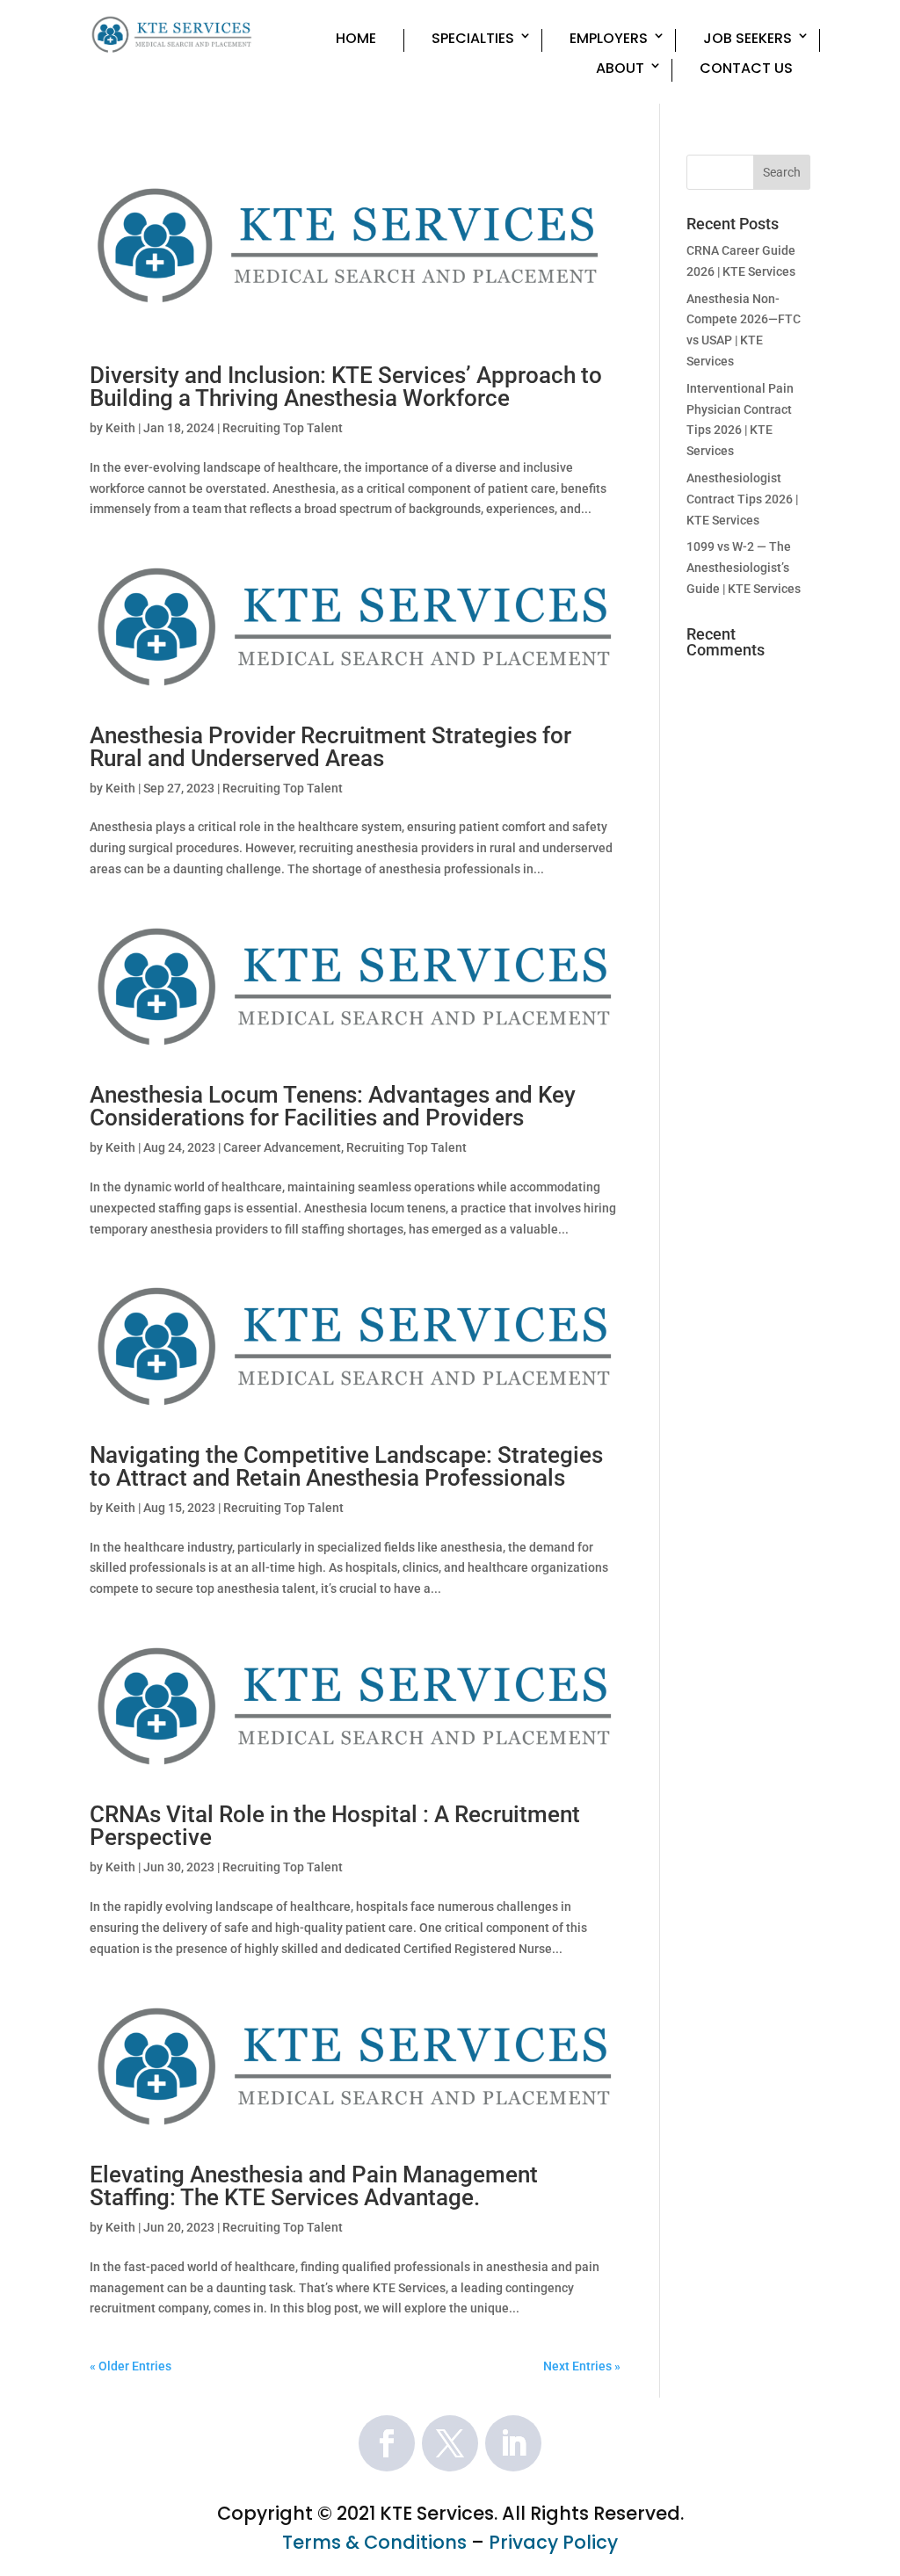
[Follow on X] (450, 2443)
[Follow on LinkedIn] (513, 2443)
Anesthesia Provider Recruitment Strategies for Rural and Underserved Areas (330, 747)
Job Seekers (748, 39)
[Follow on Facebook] (387, 2443)
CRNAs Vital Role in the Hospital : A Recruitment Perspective (335, 1826)
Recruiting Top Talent (283, 428)
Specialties (473, 39)
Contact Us (746, 69)
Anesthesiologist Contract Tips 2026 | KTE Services (742, 499)
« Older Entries (131, 2366)
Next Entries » (582, 2366)
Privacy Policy (553, 2542)
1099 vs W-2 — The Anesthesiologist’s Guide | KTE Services (744, 568)
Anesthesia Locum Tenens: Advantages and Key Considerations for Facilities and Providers (333, 1106)
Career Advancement (282, 1147)
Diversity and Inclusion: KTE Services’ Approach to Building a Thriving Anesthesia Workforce (346, 387)
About (620, 69)
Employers (609, 39)
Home (356, 39)
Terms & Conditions (374, 2542)
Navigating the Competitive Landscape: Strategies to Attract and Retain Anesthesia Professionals (346, 1466)
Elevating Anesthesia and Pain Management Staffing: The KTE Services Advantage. (314, 2186)
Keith (120, 428)
